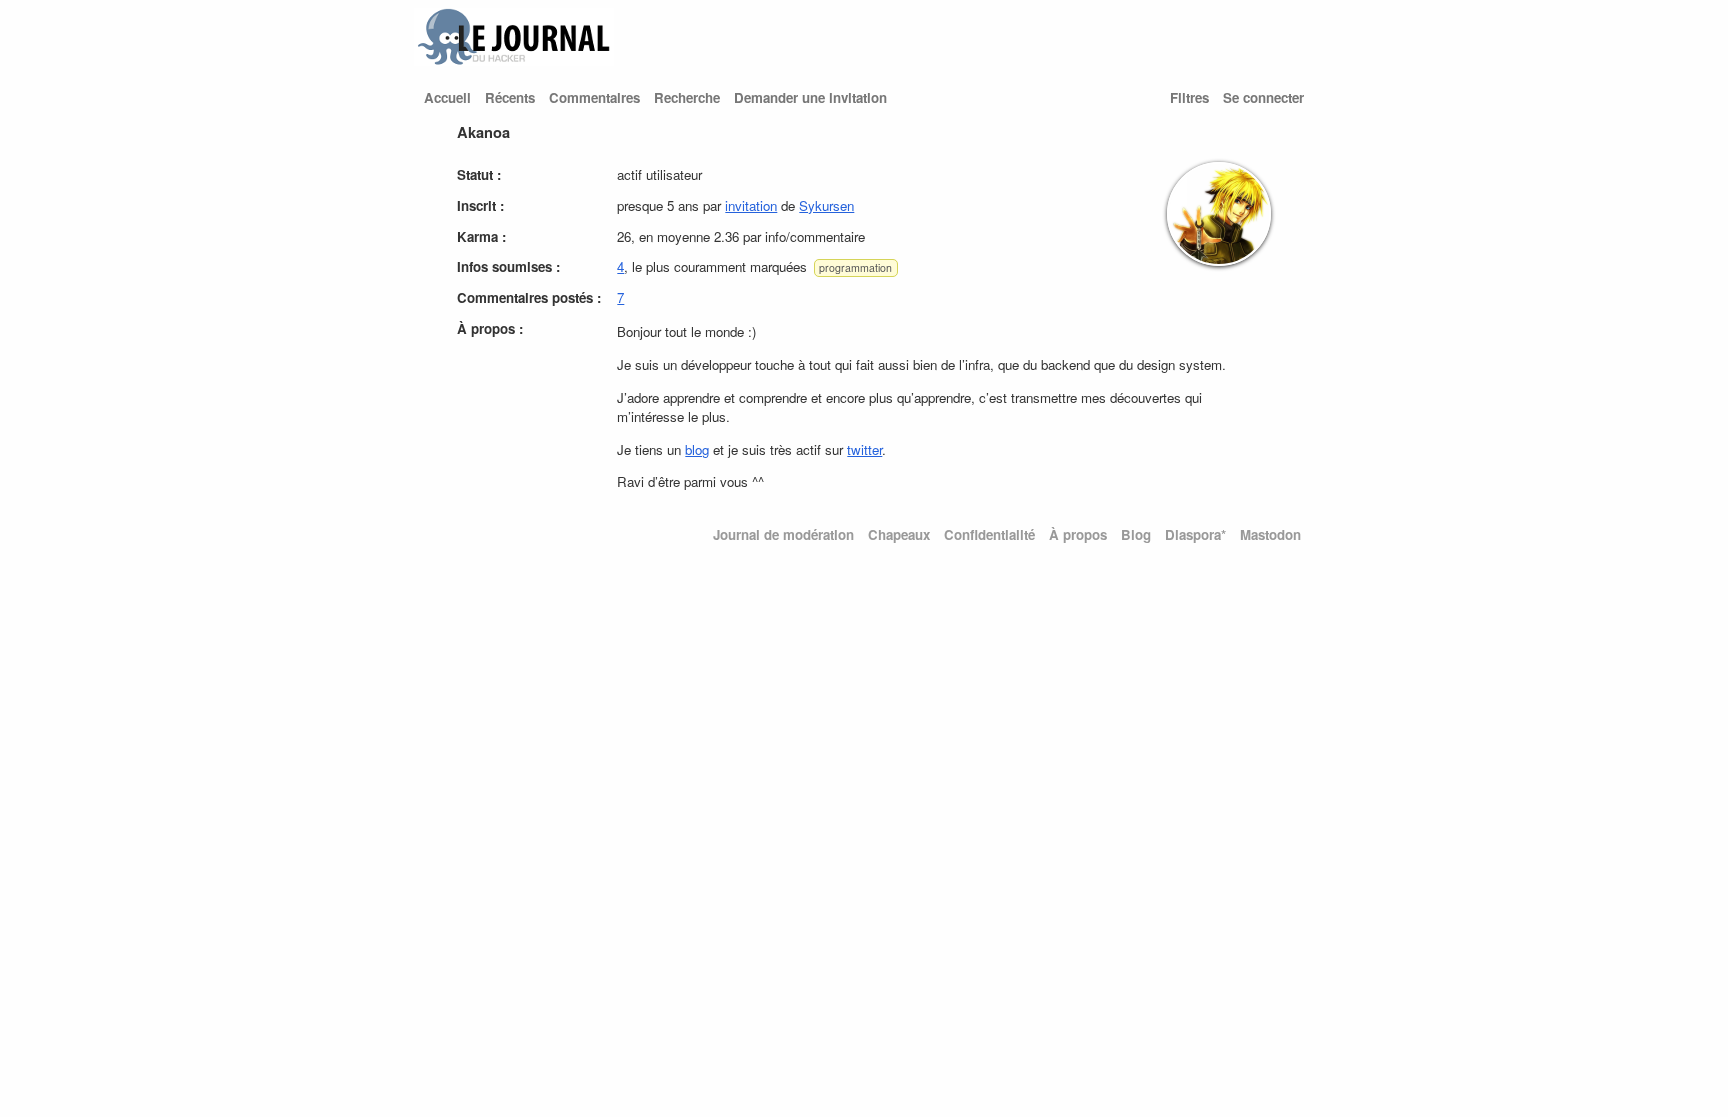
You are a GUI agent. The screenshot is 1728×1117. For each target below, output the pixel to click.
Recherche (687, 97)
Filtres (1189, 97)
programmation (855, 267)
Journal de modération (783, 534)
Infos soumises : (508, 266)
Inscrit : (480, 205)
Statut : (479, 174)
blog (697, 449)
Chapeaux (899, 534)
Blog (1136, 534)
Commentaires (594, 97)
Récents (510, 97)
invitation (751, 205)
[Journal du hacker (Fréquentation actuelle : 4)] (514, 60)
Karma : (481, 236)
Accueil (447, 97)
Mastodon (1270, 534)
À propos (1078, 534)
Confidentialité (989, 534)
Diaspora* (1195, 534)
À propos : (490, 328)
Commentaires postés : (529, 297)
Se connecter (1263, 97)
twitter (864, 449)
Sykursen (826, 205)
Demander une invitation (810, 97)
